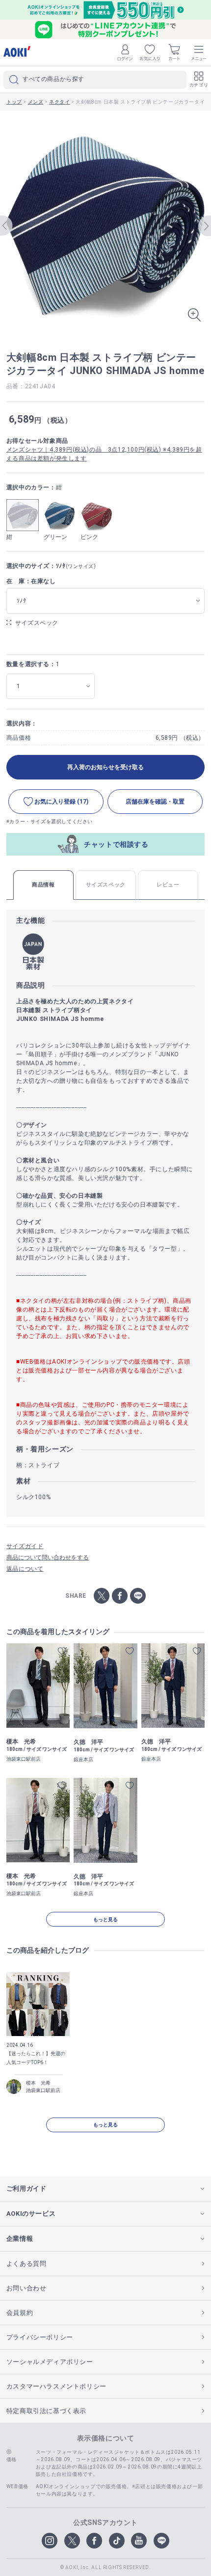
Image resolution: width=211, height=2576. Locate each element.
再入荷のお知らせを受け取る (105, 767)
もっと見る (105, 1919)
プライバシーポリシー (40, 2337)
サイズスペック (37, 623)
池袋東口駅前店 (43, 2090)
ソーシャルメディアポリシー (50, 2362)
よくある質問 (26, 2264)
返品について (25, 1569)
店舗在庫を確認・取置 (155, 802)
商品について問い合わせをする (48, 1557)
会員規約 (20, 2313)
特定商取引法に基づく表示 (46, 2411)
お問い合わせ (26, 2288)
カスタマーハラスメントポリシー (56, 2386)
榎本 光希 (38, 2083)
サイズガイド (25, 1546)
